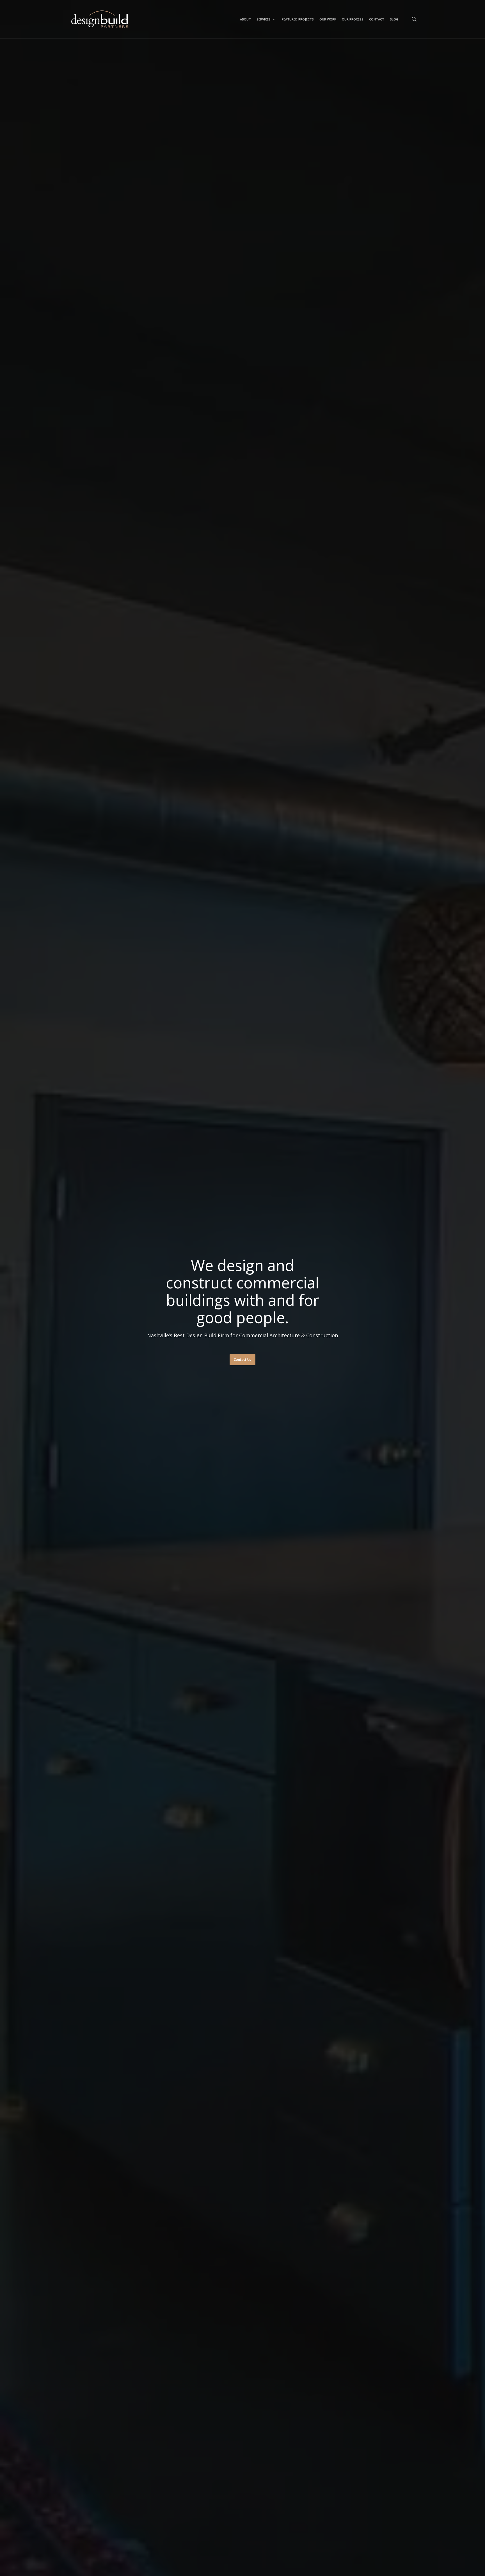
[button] (242, 1360)
